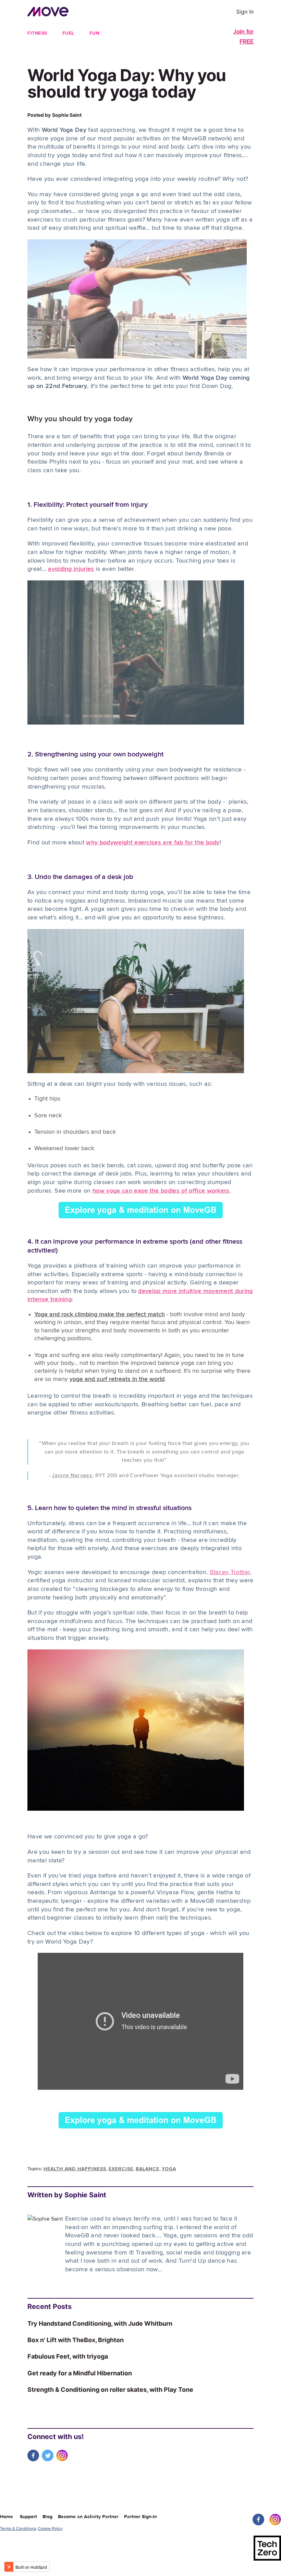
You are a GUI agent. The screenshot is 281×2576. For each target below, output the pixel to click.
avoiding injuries (71, 569)
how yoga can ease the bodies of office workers (161, 1191)
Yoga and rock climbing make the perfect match (100, 1315)
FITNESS (37, 33)
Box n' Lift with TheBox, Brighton (76, 2340)
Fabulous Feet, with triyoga (68, 2356)
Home (7, 2517)
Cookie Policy (50, 2528)
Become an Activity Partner (90, 2517)
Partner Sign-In (140, 2517)
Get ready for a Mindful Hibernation (80, 2373)
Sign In (245, 12)
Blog (50, 2517)
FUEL (68, 33)
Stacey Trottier (230, 1572)
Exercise (121, 2169)
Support (30, 2517)
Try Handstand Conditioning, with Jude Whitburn (100, 2323)
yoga (169, 2169)
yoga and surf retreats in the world (117, 1379)
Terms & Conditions (18, 2528)
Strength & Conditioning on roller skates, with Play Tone (110, 2390)
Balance (148, 2169)
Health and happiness (75, 2169)
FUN (95, 33)
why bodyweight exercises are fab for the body (153, 843)
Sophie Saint (67, 115)
